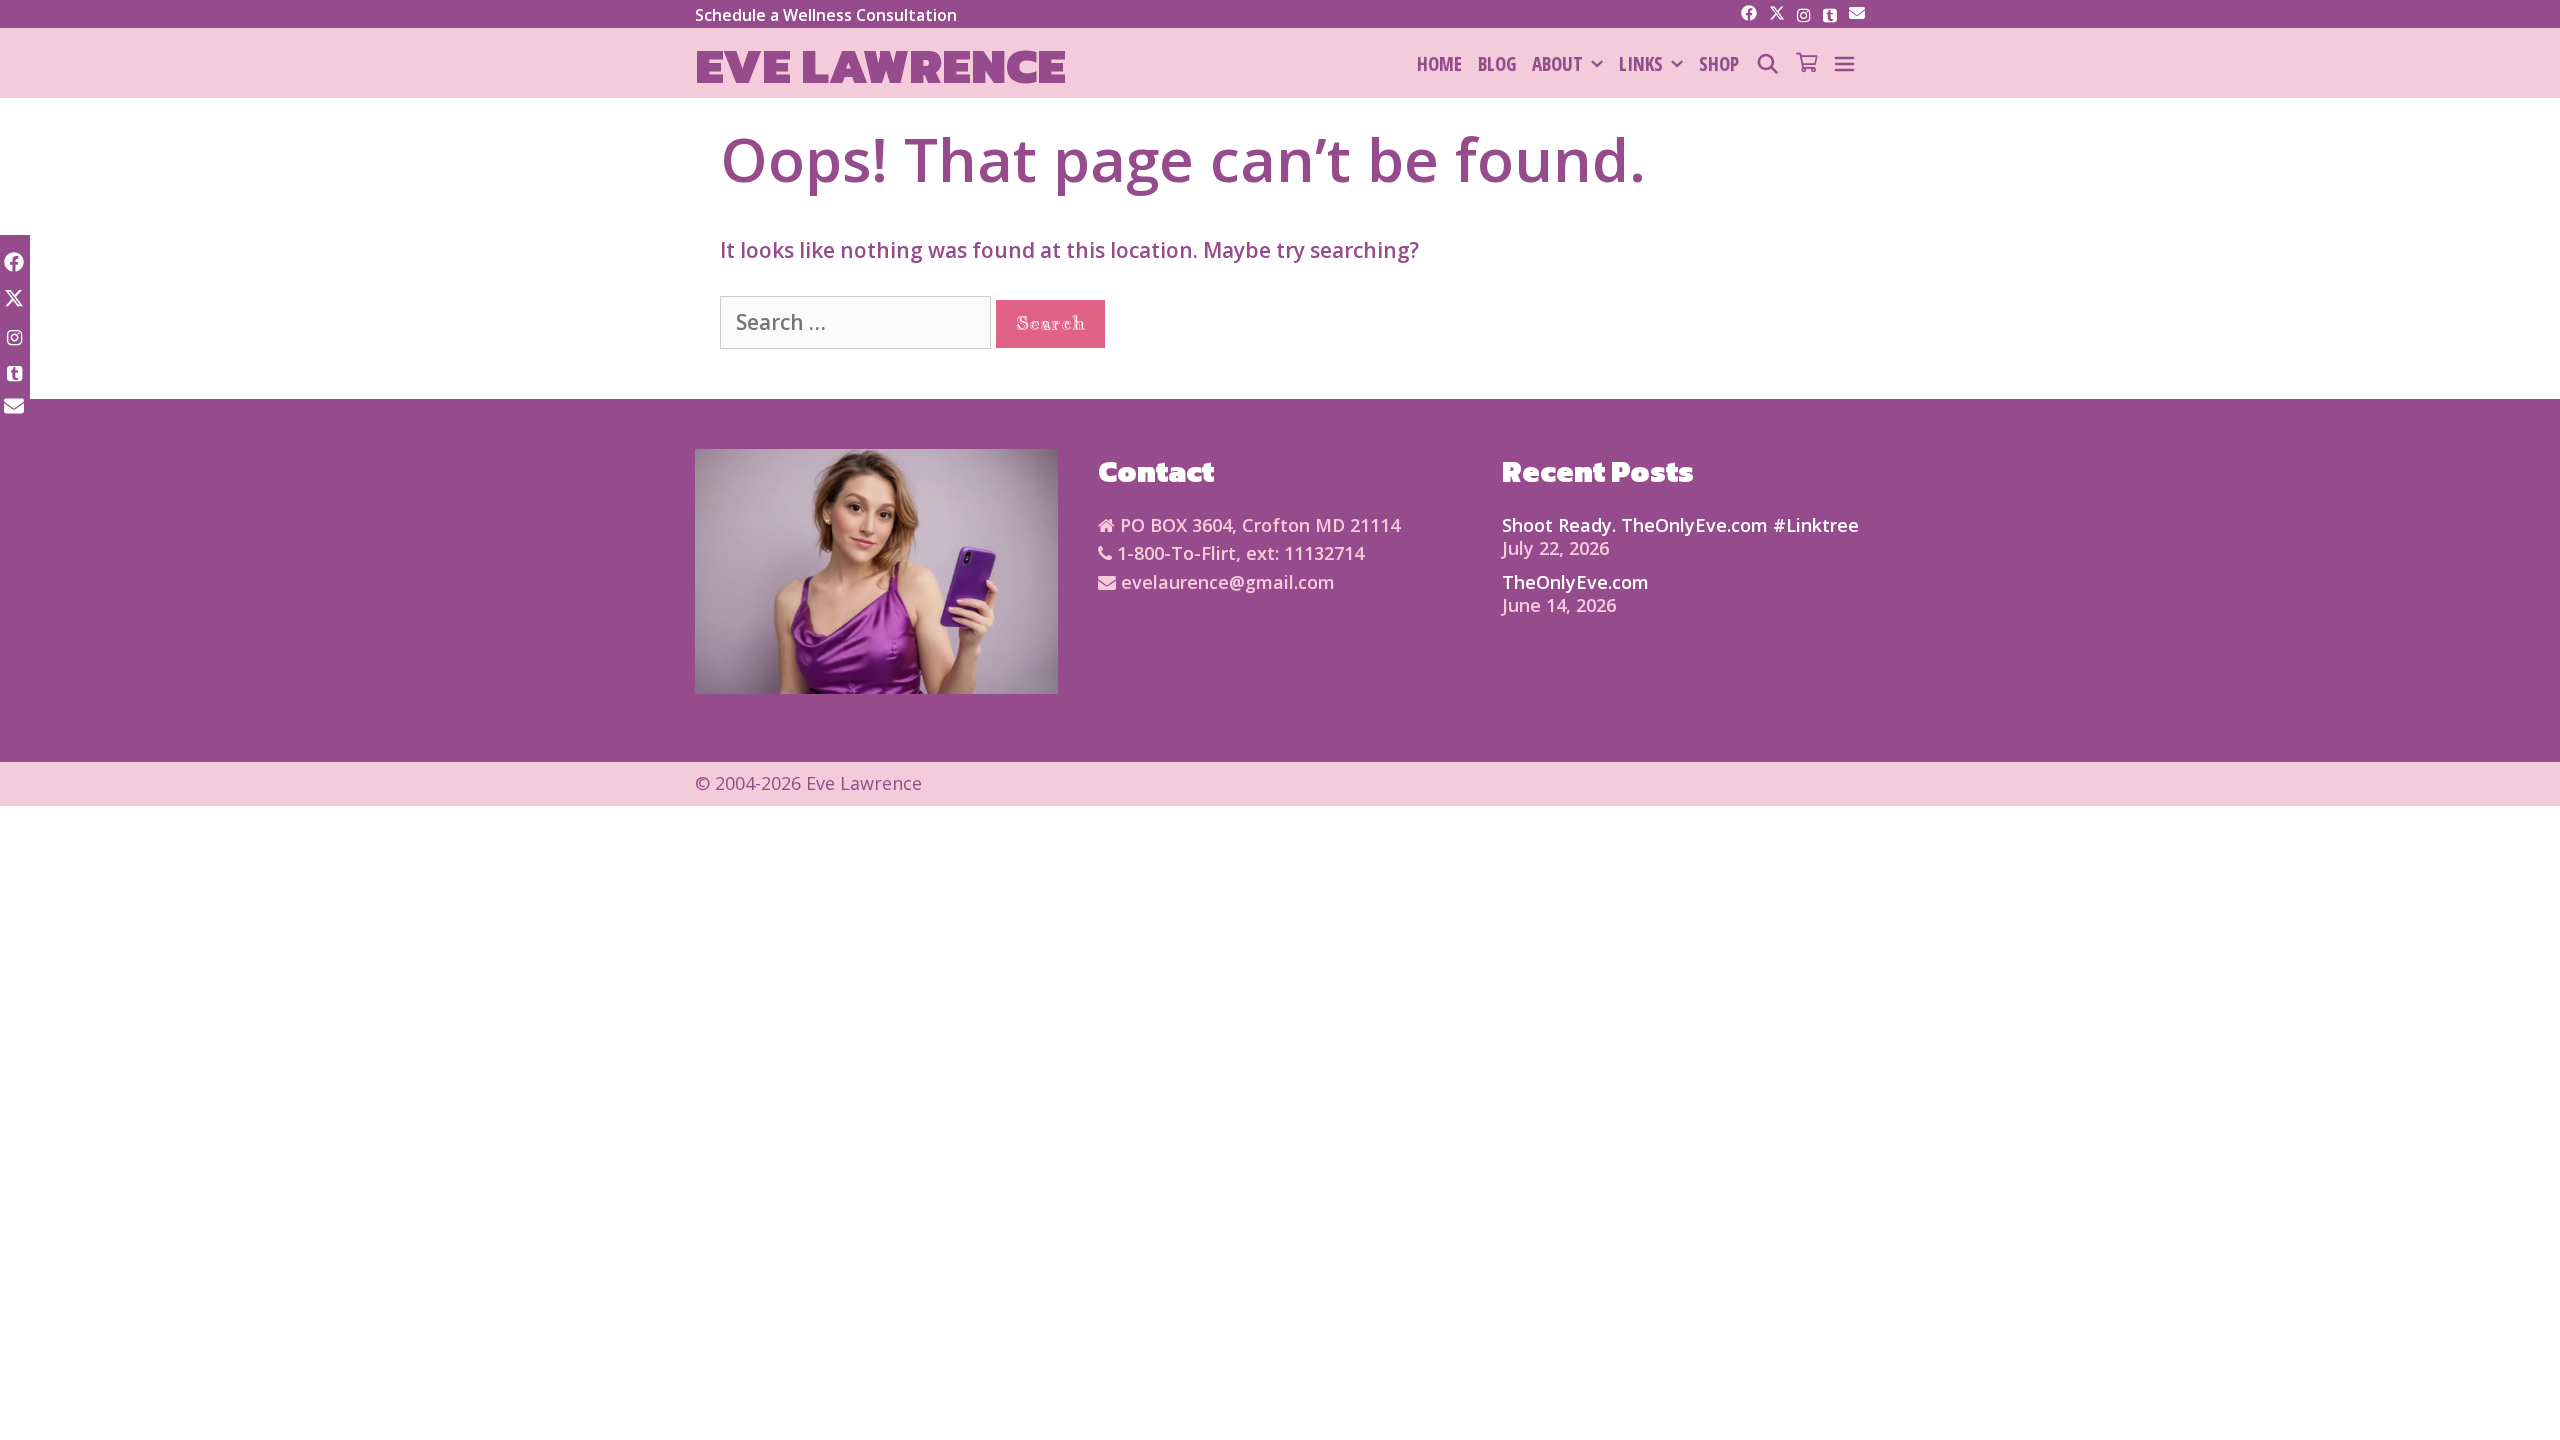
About (1557, 64)
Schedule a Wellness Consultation (826, 15)
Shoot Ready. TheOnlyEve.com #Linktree (1680, 525)
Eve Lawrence (880, 65)
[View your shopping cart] (1806, 64)
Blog (1497, 64)
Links (1641, 64)
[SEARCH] (1767, 64)
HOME (1439, 64)
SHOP (1719, 64)
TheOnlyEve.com (1575, 582)
